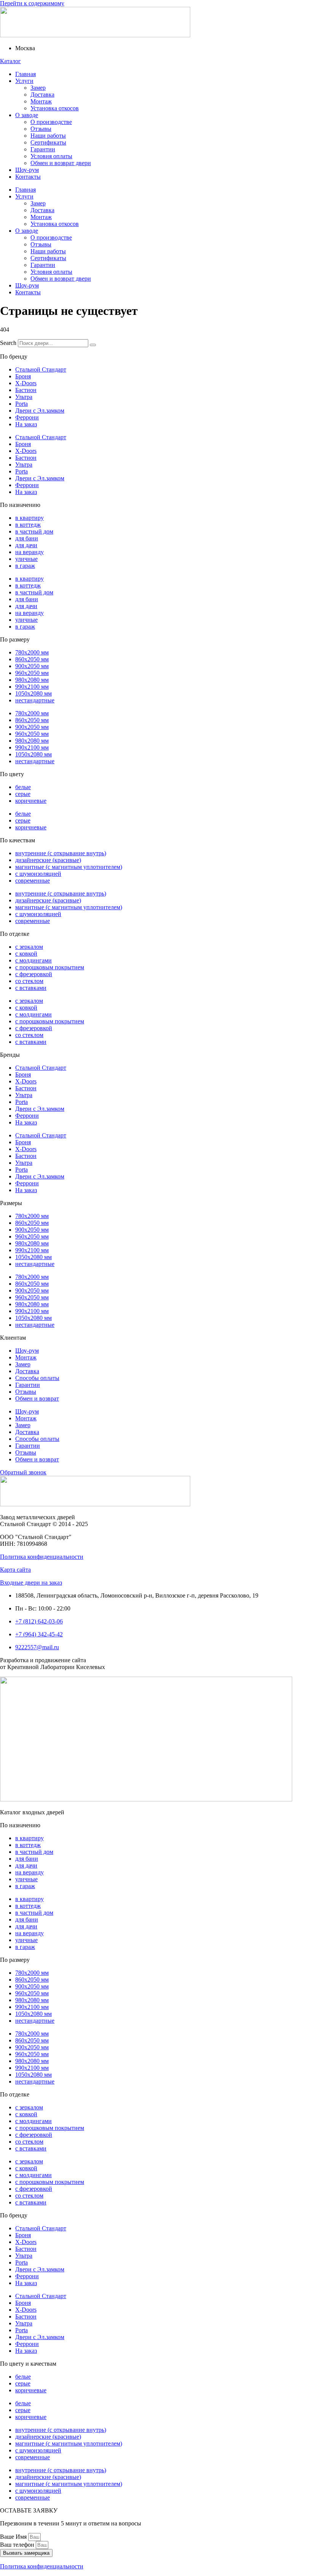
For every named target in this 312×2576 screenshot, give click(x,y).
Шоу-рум (27, 170)
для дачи (26, 545)
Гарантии (43, 149)
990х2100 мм (32, 687)
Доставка (42, 94)
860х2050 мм (32, 659)
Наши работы (48, 136)
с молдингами (33, 960)
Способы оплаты (37, 1378)
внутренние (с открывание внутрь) (61, 853)
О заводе (27, 115)
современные (33, 881)
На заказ (26, 424)
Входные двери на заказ (31, 1583)
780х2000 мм (32, 652)
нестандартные (35, 700)
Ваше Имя (14, 2537)
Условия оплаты (51, 156)
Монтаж (41, 101)
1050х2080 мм (33, 693)
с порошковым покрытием (50, 967)
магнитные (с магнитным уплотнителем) (69, 867)
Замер (38, 88)
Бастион (26, 390)
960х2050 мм (32, 673)
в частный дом (34, 531)
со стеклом (29, 981)
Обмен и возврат (37, 1398)
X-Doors (26, 383)
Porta (21, 404)
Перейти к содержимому (32, 3)
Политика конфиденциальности (42, 1557)
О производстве (51, 122)
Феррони (27, 417)
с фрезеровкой (34, 974)
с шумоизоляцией (38, 874)
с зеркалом (29, 947)
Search (8, 343)
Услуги (24, 81)
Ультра (24, 397)
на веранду (29, 552)
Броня (23, 376)
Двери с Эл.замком (40, 411)
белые (23, 787)
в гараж (25, 566)
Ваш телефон (18, 2545)
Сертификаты (48, 142)
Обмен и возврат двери (61, 163)
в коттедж (28, 525)
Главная (25, 74)
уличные (26, 559)
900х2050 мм (32, 666)
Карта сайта (15, 1570)
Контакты (28, 177)
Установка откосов (55, 108)
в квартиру (29, 518)
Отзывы (41, 129)
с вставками (31, 988)
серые (23, 794)
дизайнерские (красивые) (48, 860)
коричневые (31, 801)
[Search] (93, 345)
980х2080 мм (32, 680)
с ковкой (26, 954)
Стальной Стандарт (41, 369)
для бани (27, 538)
